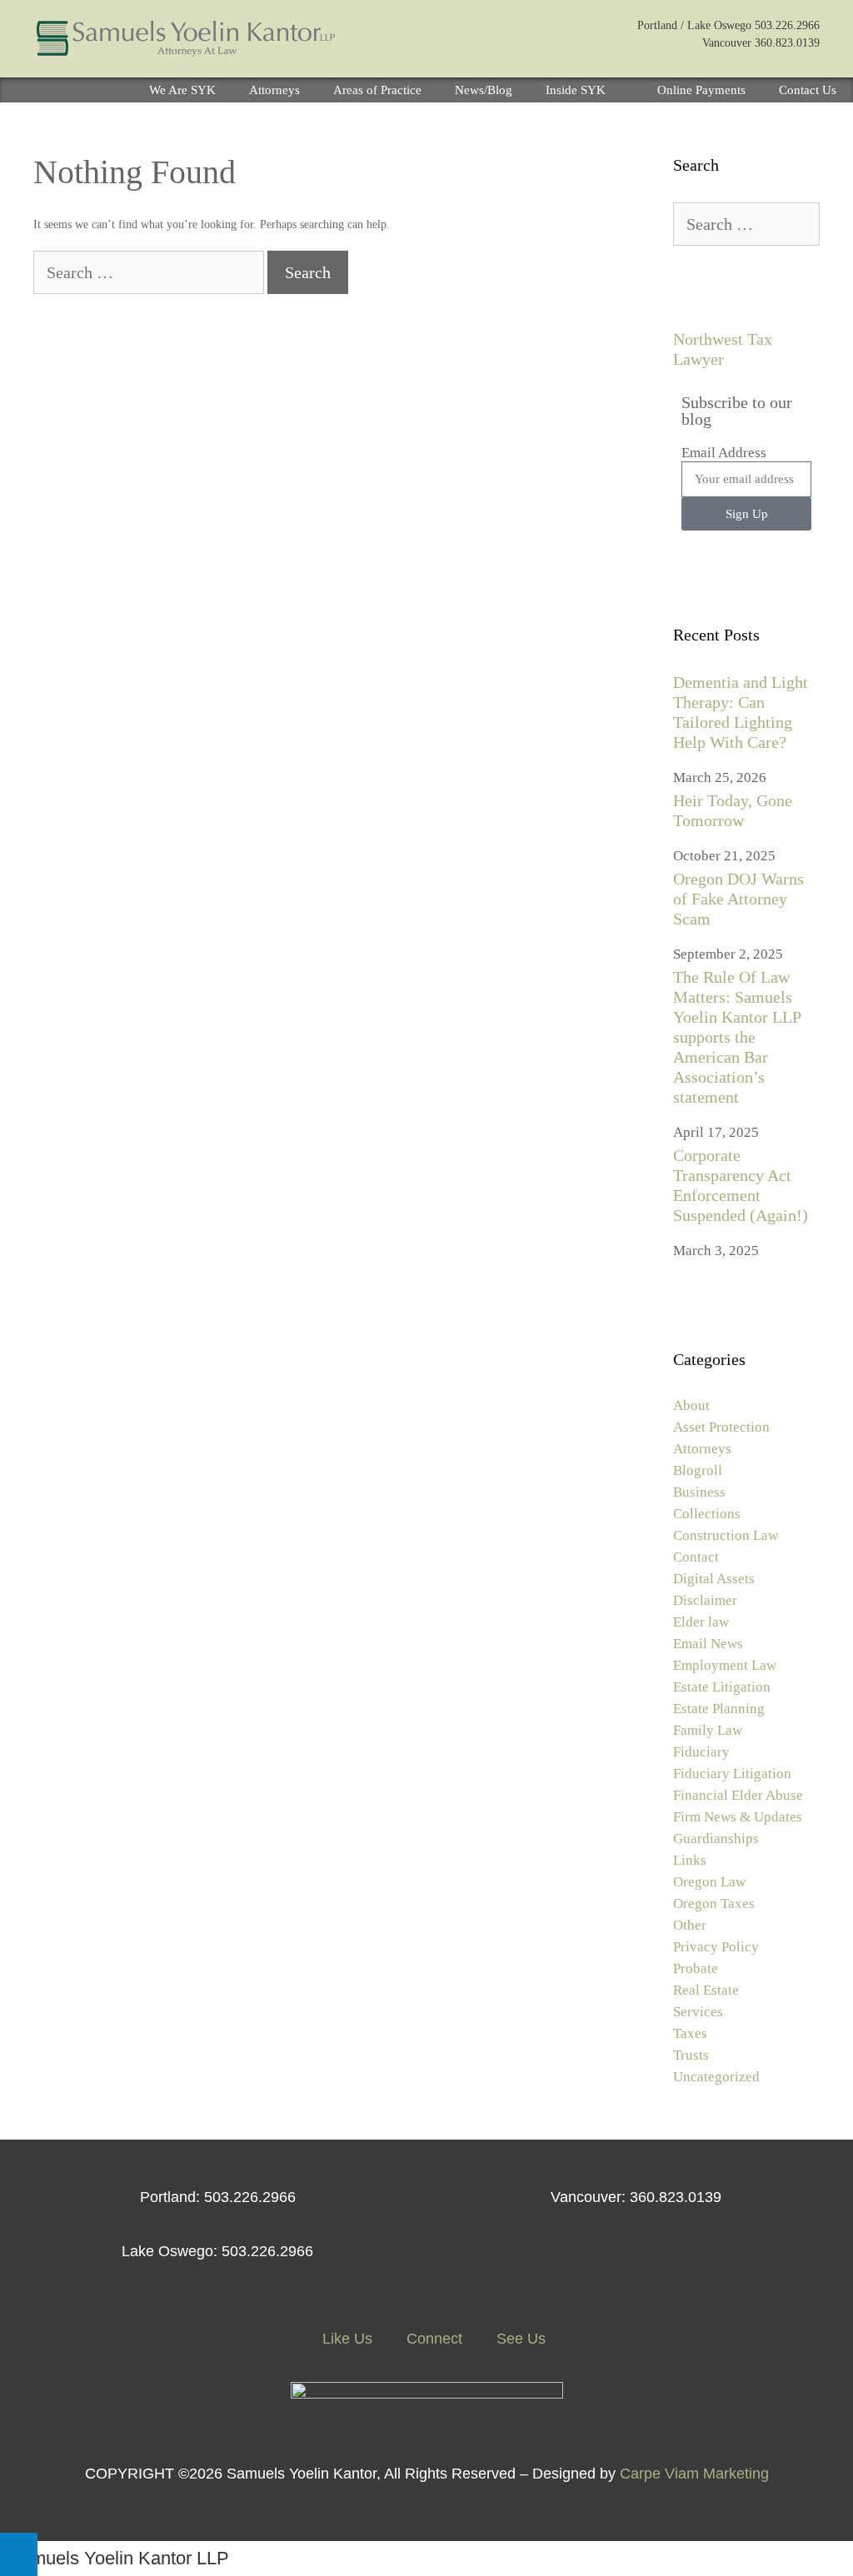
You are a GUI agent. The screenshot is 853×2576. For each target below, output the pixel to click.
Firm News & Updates (738, 1817)
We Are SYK (182, 90)
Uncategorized (716, 2077)
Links (690, 1860)
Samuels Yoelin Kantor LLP (119, 2558)
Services (698, 2012)
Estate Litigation (722, 1687)
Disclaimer (705, 1600)
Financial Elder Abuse (738, 1795)
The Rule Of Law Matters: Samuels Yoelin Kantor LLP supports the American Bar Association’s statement (737, 1037)
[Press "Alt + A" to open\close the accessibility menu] (19, 2554)
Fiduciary (701, 1752)
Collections (707, 1514)
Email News (708, 1644)
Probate (696, 1968)
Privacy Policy (716, 1947)
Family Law (708, 1730)
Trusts (691, 2055)
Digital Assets (714, 1579)
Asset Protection (721, 1427)
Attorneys (274, 90)
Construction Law (726, 1535)
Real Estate (706, 1990)
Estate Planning (719, 1709)
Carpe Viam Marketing (694, 2474)
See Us (519, 2339)
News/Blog (484, 90)
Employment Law (725, 1665)
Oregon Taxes (714, 1903)
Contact (696, 1557)
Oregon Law (709, 1882)
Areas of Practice (377, 90)
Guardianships (716, 1839)
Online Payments (701, 90)
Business (699, 1492)
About (691, 1405)
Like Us (345, 2339)
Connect (432, 2339)
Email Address (724, 453)
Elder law (701, 1622)
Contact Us (808, 90)
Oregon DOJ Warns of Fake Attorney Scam (738, 899)
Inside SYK (576, 90)
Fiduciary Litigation (732, 1774)
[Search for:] (150, 274)
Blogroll (698, 1470)
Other (690, 1925)
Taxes (690, 2033)
